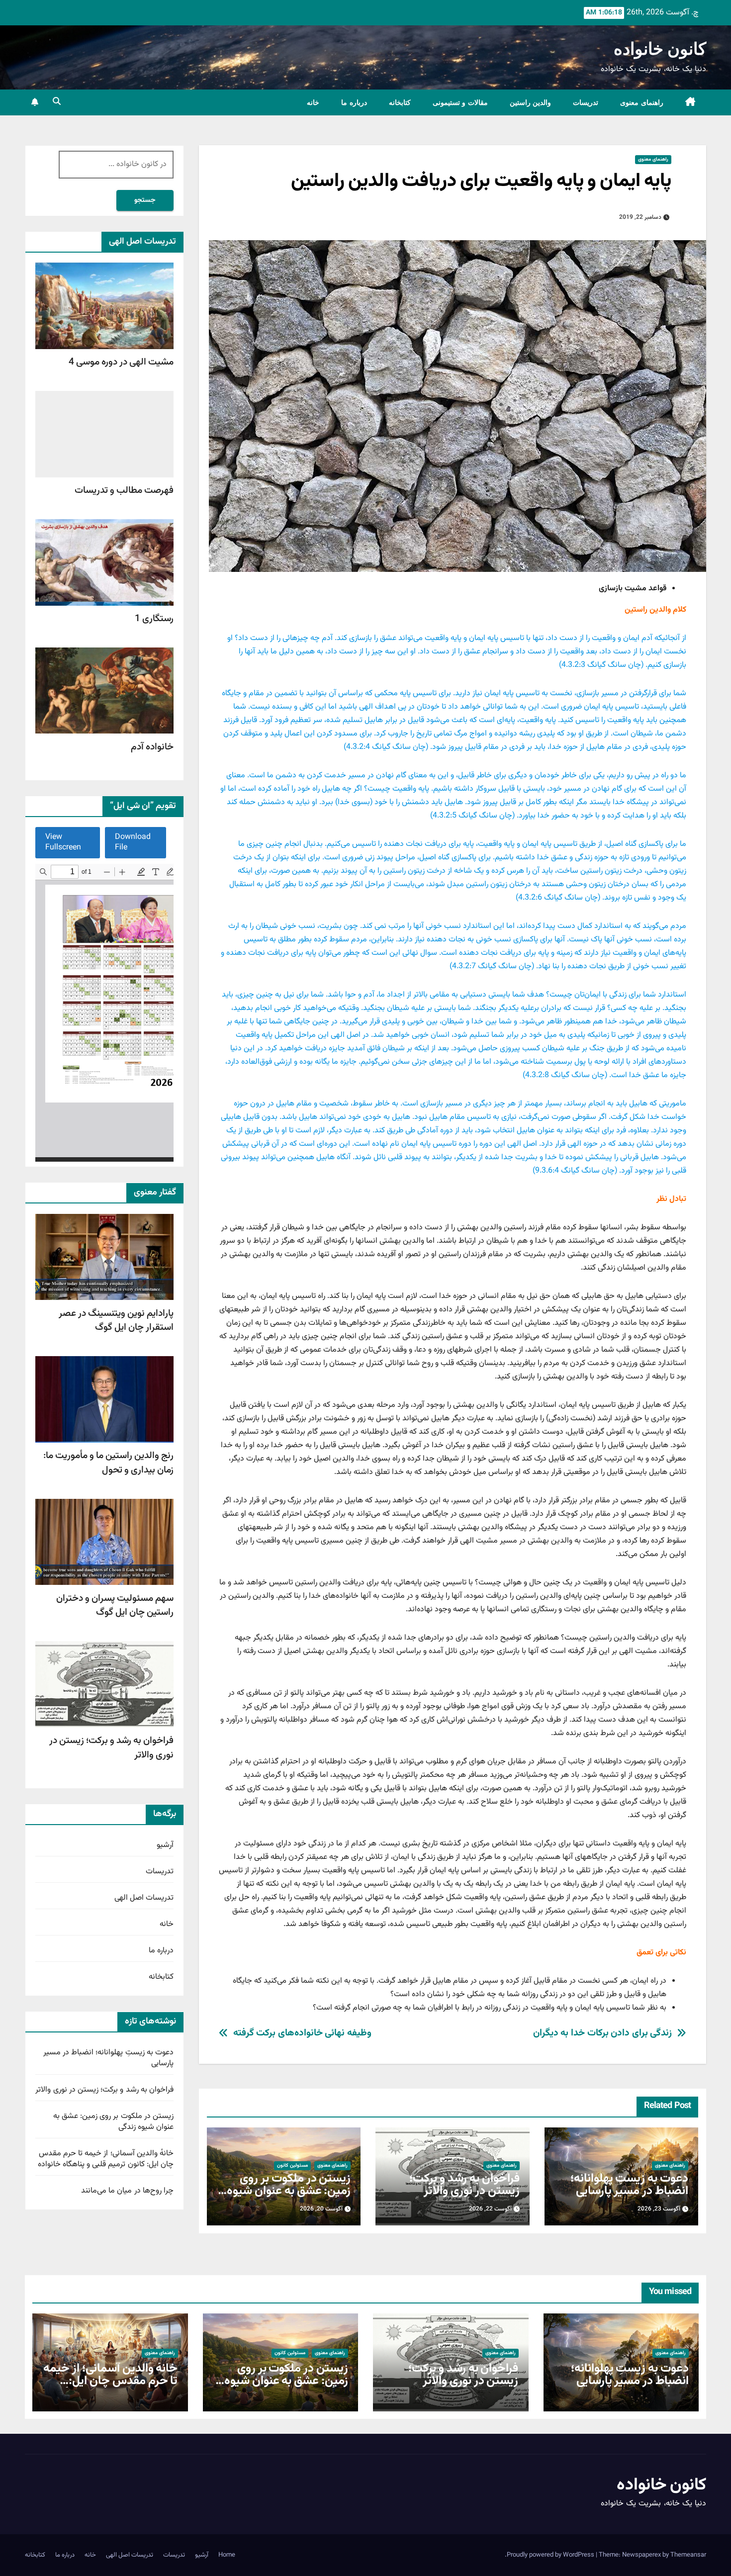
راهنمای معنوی (642, 102)
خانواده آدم (152, 747)
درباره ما (354, 102)
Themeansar (688, 2555)
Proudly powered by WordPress (551, 2555)
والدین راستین (531, 102)
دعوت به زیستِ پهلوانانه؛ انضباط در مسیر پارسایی (629, 2185)
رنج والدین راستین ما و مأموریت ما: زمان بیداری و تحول (108, 1463)
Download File (133, 843)
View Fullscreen (63, 843)
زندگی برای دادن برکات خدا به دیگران (603, 2033)
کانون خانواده (660, 49)
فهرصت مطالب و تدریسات (124, 491)
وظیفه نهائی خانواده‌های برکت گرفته (302, 2033)
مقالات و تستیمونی (460, 102)
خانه (313, 102)
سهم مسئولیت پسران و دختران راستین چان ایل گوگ (115, 1606)
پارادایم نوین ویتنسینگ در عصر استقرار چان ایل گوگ (116, 1321)
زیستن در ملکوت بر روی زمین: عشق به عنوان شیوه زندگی (289, 2191)
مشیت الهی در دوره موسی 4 (121, 363)
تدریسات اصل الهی (144, 1898)
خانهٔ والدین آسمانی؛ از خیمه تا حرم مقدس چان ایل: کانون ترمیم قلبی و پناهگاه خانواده (106, 2160)
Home (227, 2555)
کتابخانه (400, 102)
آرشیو (165, 1846)
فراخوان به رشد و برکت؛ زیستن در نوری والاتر (464, 2185)
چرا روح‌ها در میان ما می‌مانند (127, 2191)
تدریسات (586, 102)
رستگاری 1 (154, 619)
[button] (57, 102)
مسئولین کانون (292, 2165)
